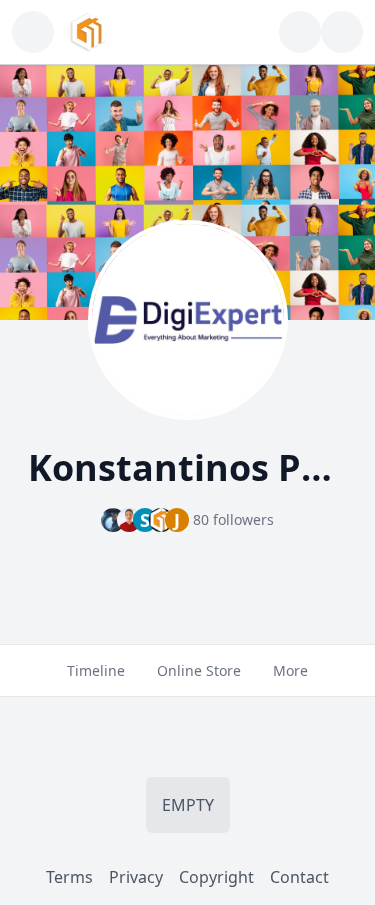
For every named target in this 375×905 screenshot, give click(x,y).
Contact (299, 877)
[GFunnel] (88, 32)
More (290, 670)
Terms (69, 877)
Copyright (216, 877)
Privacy (136, 877)
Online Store (199, 670)
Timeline (96, 670)
